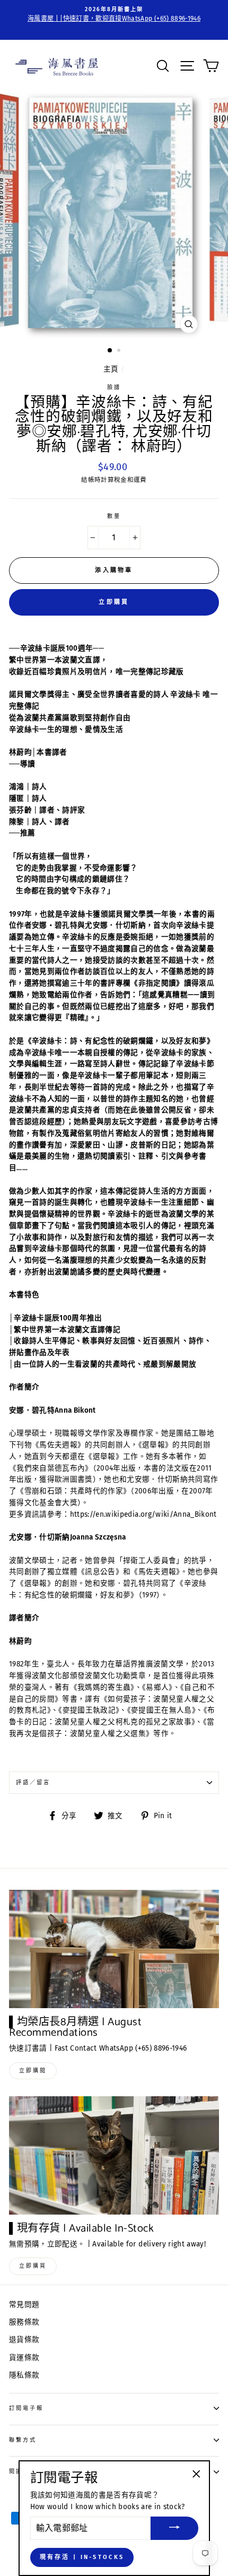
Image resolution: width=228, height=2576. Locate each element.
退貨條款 (24, 2340)
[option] (114, 15)
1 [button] (110, 351)
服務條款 (24, 2322)
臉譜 (114, 387)
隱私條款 (24, 2375)
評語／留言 (33, 1782)
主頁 (111, 369)
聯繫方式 (23, 2440)
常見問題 (24, 2305)
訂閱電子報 (26, 2408)
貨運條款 (24, 2358)
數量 (114, 516)
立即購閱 (33, 2071)
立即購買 (114, 602)
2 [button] (120, 351)
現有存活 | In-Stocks (82, 2557)
